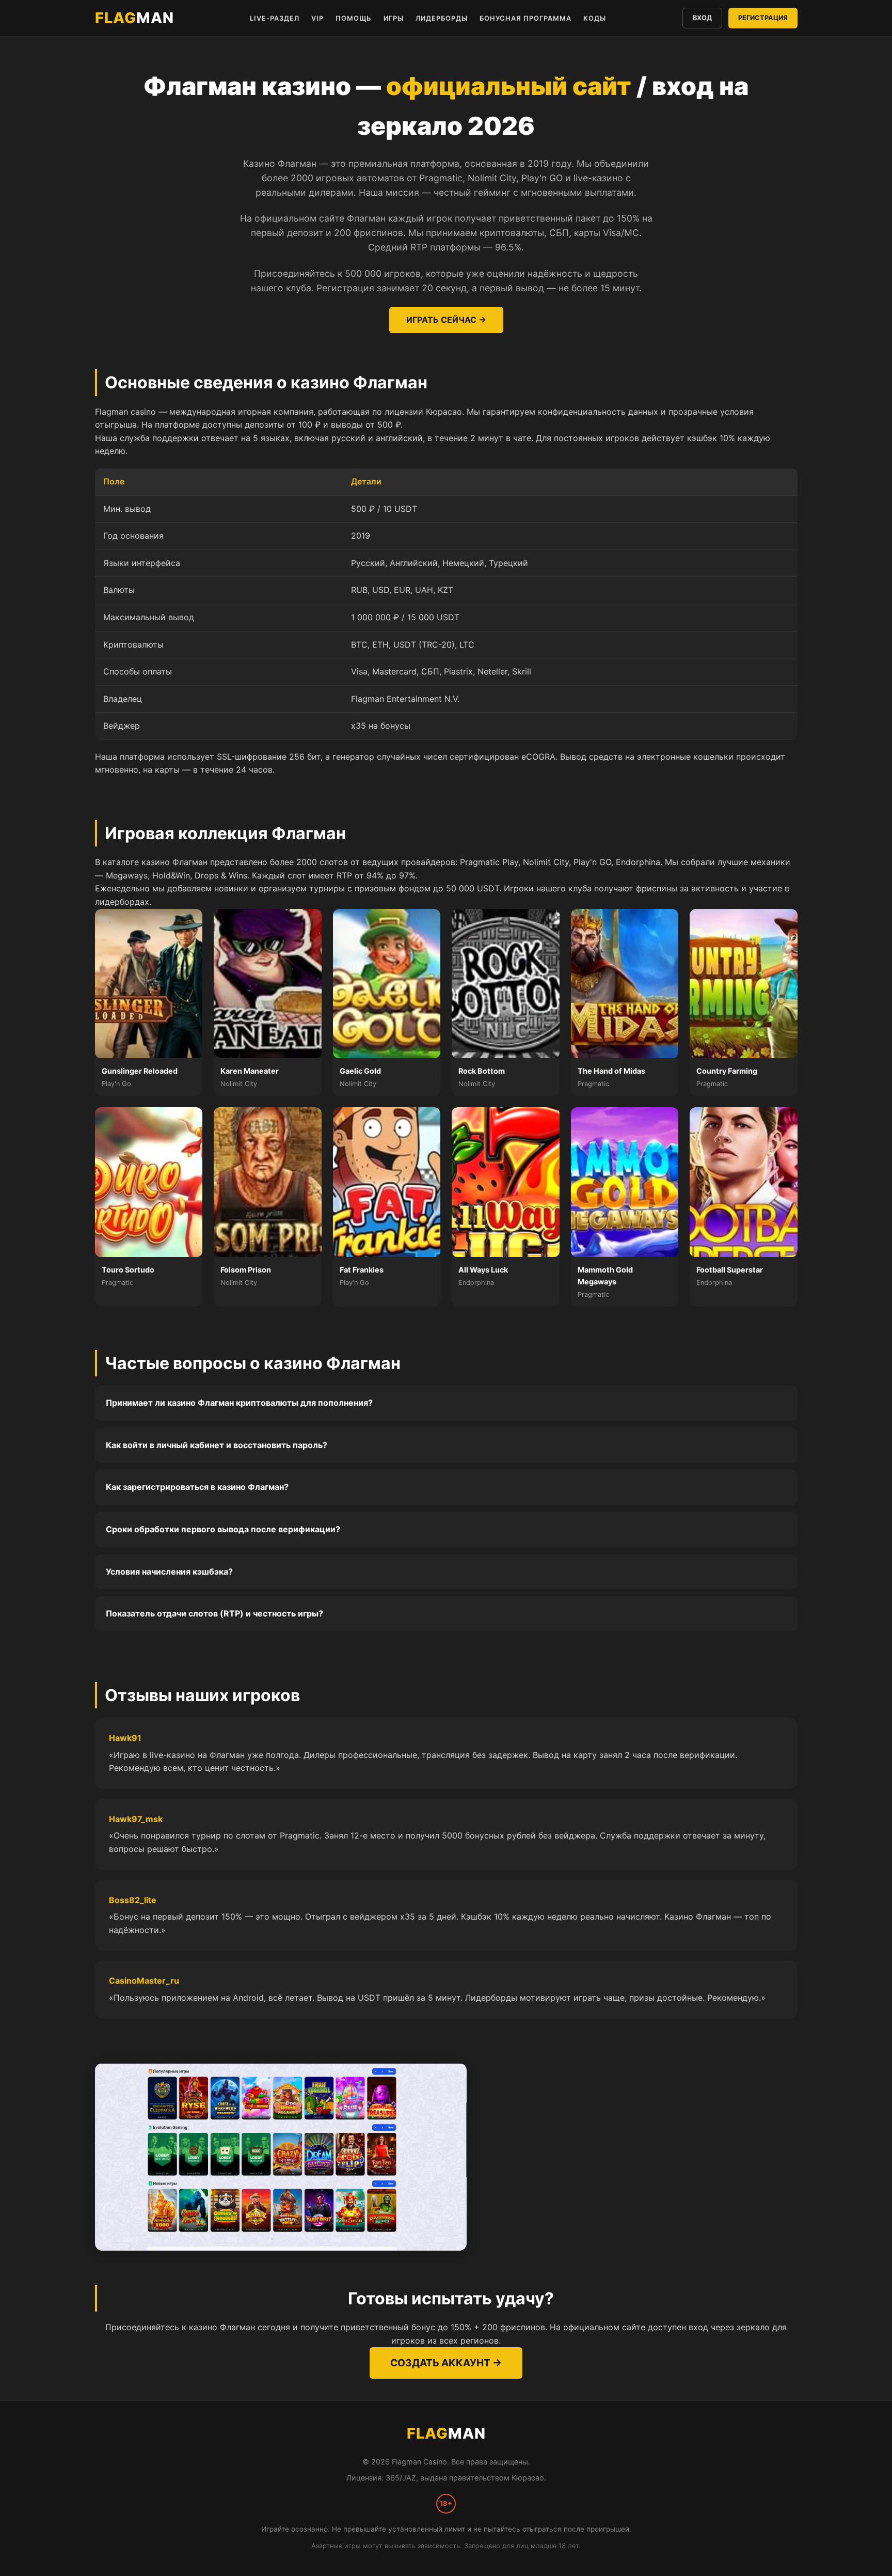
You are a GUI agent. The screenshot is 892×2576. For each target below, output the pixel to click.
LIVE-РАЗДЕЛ (275, 18)
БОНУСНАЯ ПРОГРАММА (525, 18)
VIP (317, 18)
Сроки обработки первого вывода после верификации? (223, 1529)
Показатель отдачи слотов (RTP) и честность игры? (214, 1613)
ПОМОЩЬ (354, 18)
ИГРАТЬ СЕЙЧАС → (446, 320)
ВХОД (702, 18)
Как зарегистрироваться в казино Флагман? (197, 1487)
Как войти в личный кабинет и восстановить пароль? (217, 1445)
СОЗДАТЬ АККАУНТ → (446, 2363)
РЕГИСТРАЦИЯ (763, 18)
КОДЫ (595, 18)
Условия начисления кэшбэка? (169, 1572)
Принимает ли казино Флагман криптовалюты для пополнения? (239, 1403)
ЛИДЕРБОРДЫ (442, 18)
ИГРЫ (394, 18)
